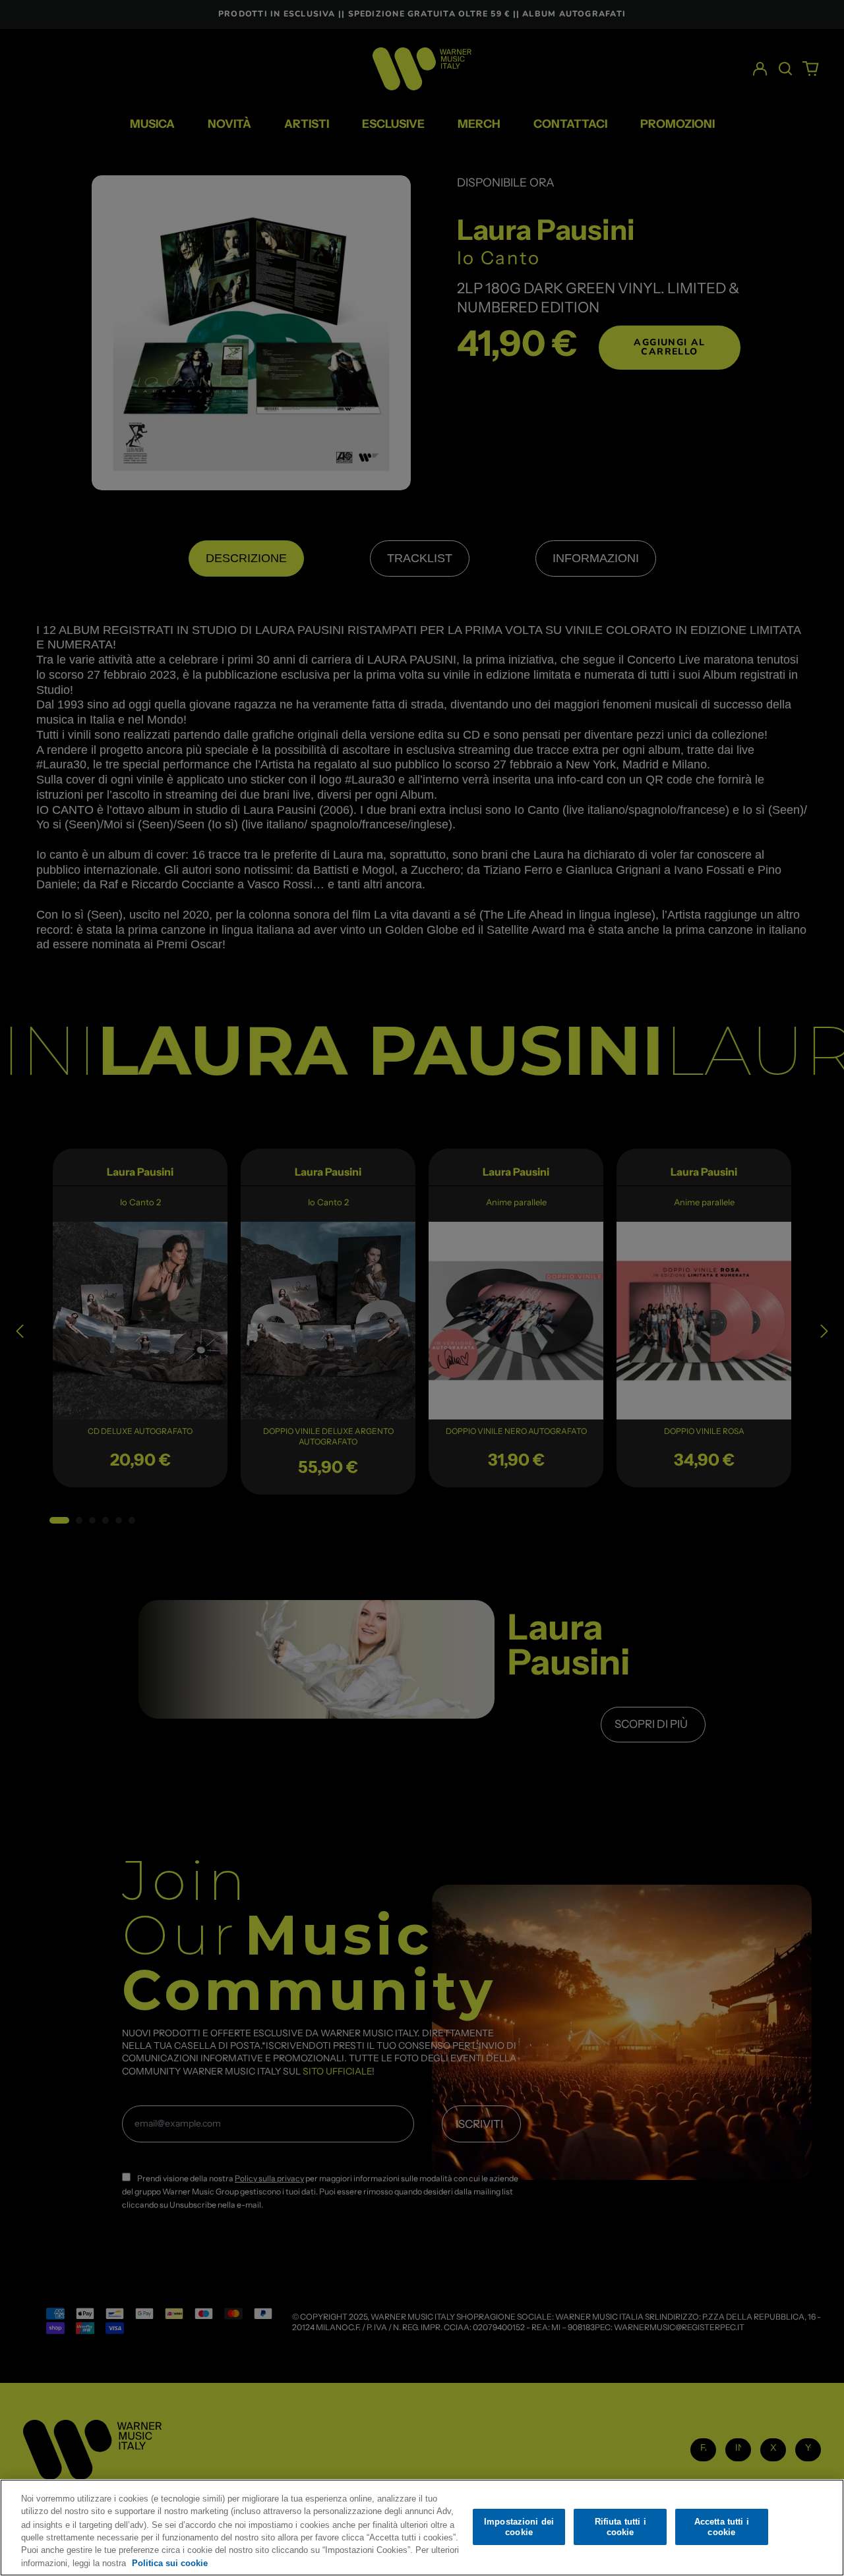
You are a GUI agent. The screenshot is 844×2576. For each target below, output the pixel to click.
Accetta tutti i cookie (722, 2527)
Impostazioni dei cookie (519, 2527)
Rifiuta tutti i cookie (620, 2527)
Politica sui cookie (170, 2562)
